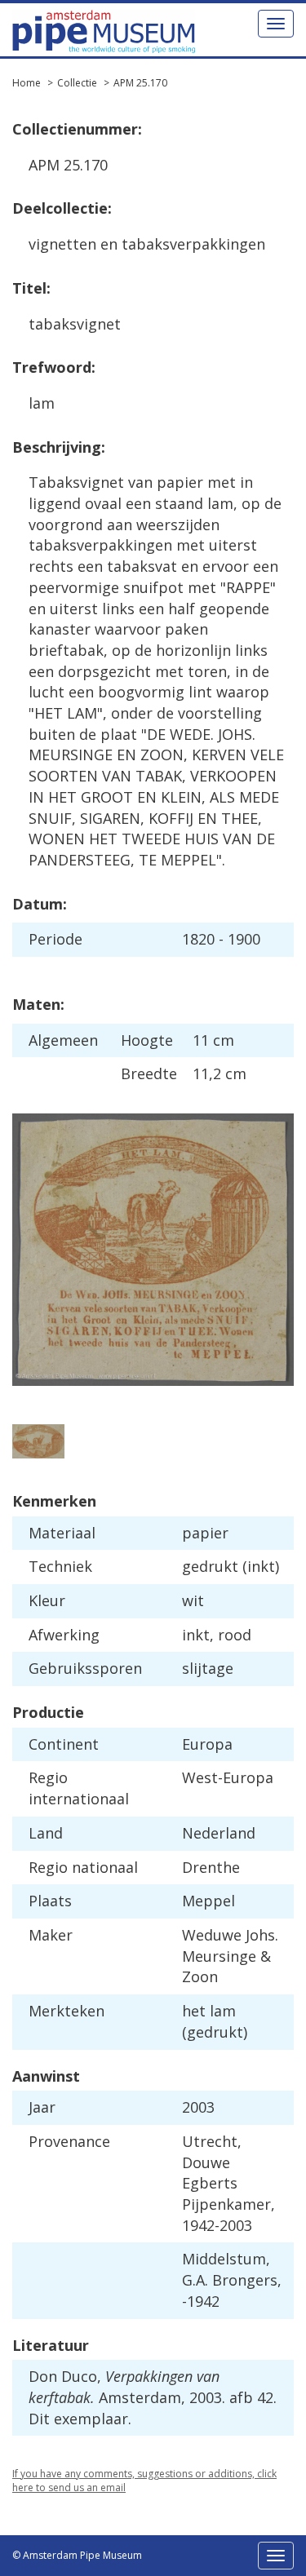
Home (27, 83)
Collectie (77, 83)
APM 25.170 (140, 83)
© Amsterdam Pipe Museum (77, 2555)
